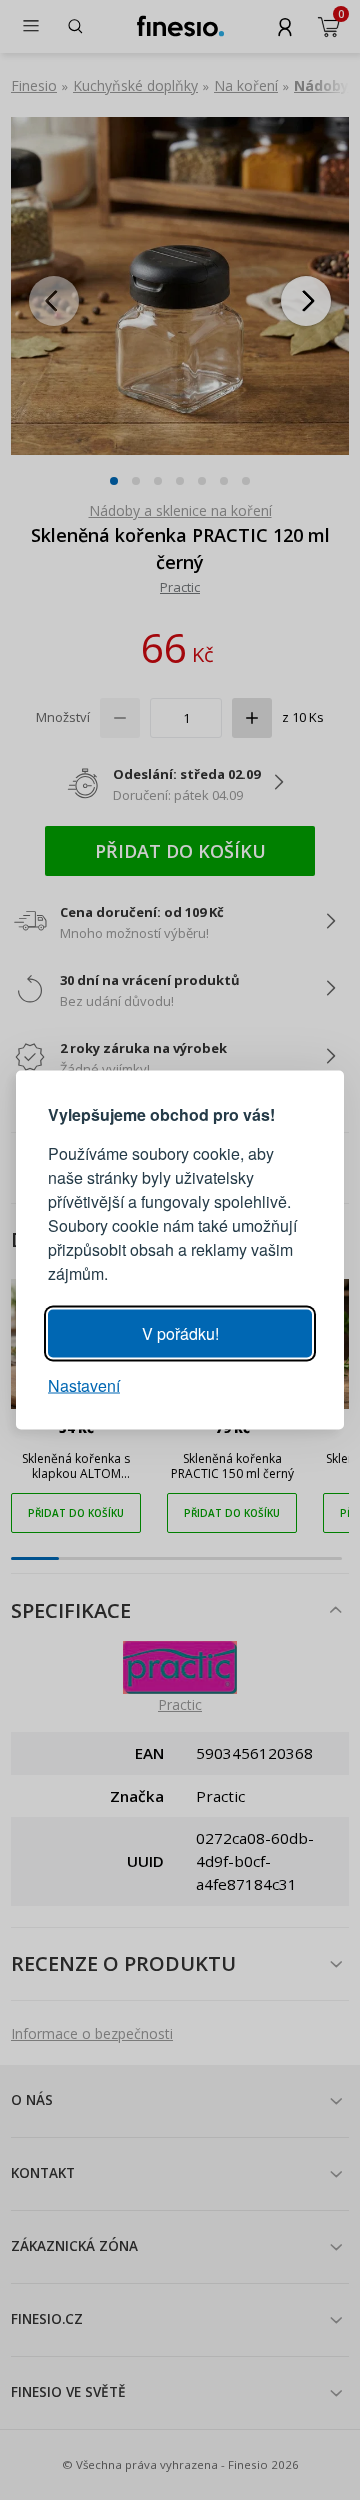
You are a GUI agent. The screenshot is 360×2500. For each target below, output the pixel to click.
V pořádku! (180, 1333)
